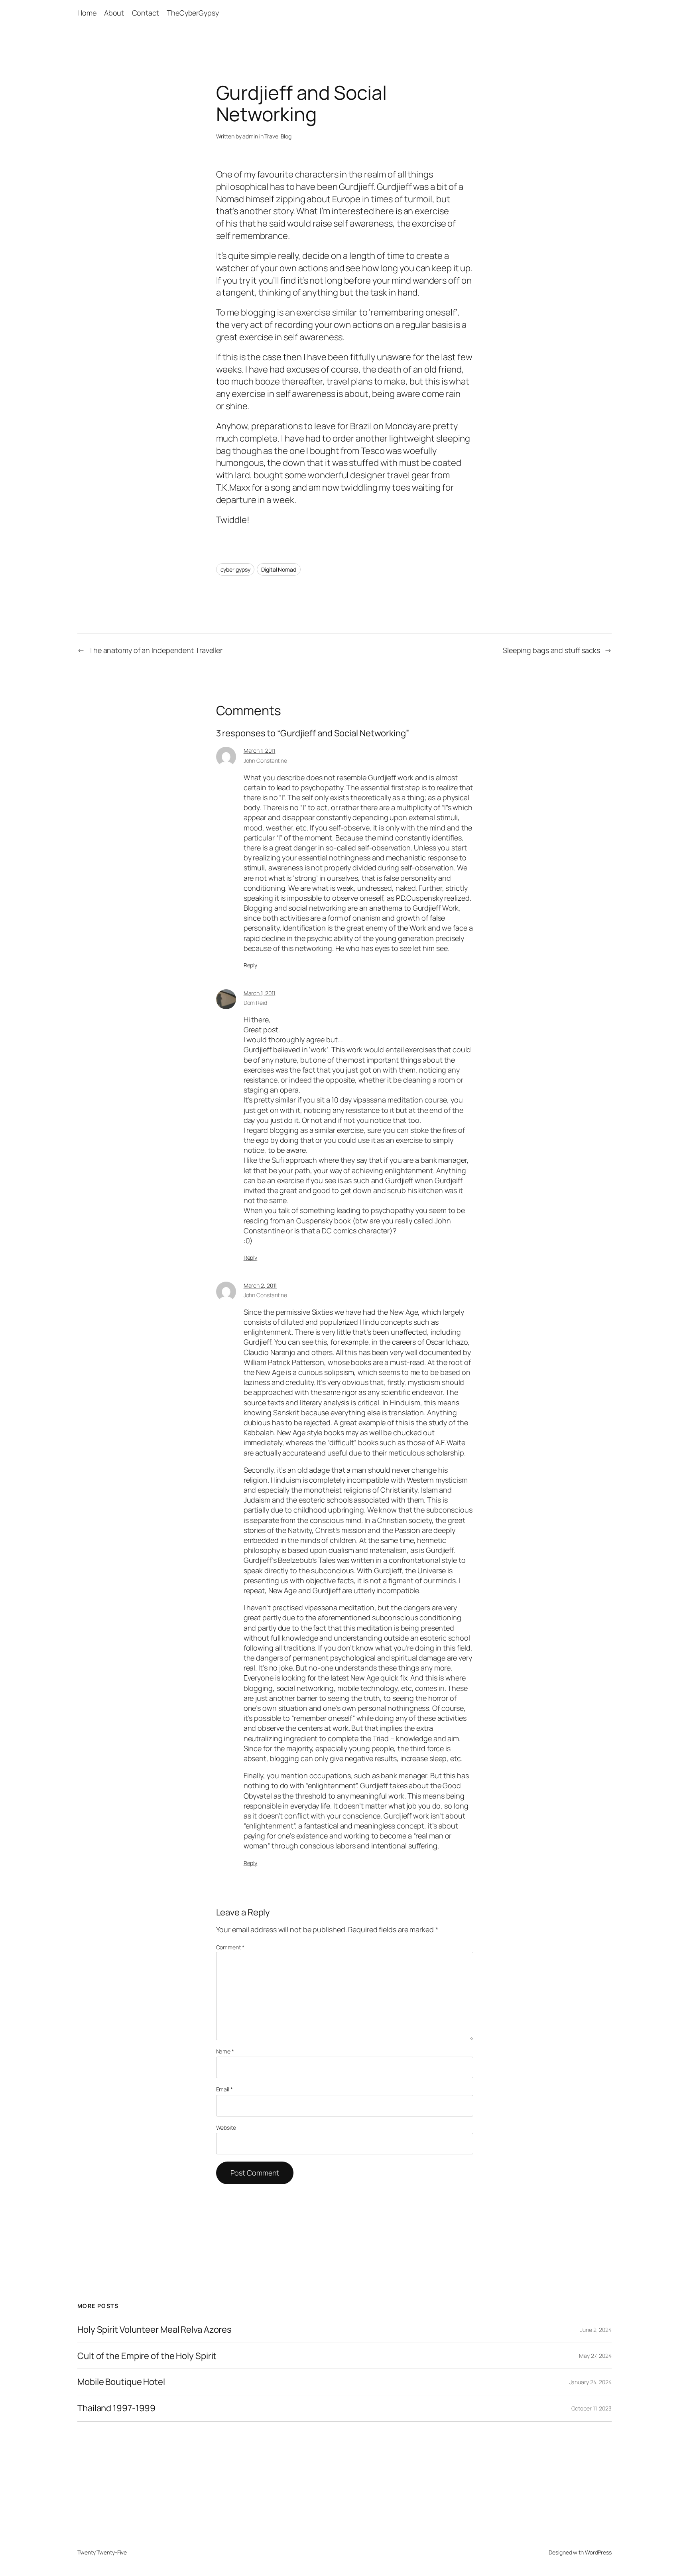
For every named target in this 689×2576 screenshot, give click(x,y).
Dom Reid (255, 1003)
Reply (251, 965)
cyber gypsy (235, 569)
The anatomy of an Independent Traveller (156, 650)
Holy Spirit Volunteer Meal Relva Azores (155, 2330)
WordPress (598, 2552)
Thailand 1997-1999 (116, 2408)
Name (225, 2051)
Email (224, 2089)
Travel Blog (278, 136)
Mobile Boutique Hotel (121, 2382)
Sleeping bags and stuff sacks (551, 650)
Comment (230, 1947)
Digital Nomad (279, 569)
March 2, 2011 (260, 1285)
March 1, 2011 (260, 751)
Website (226, 2127)
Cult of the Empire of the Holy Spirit (147, 2356)
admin (250, 136)
